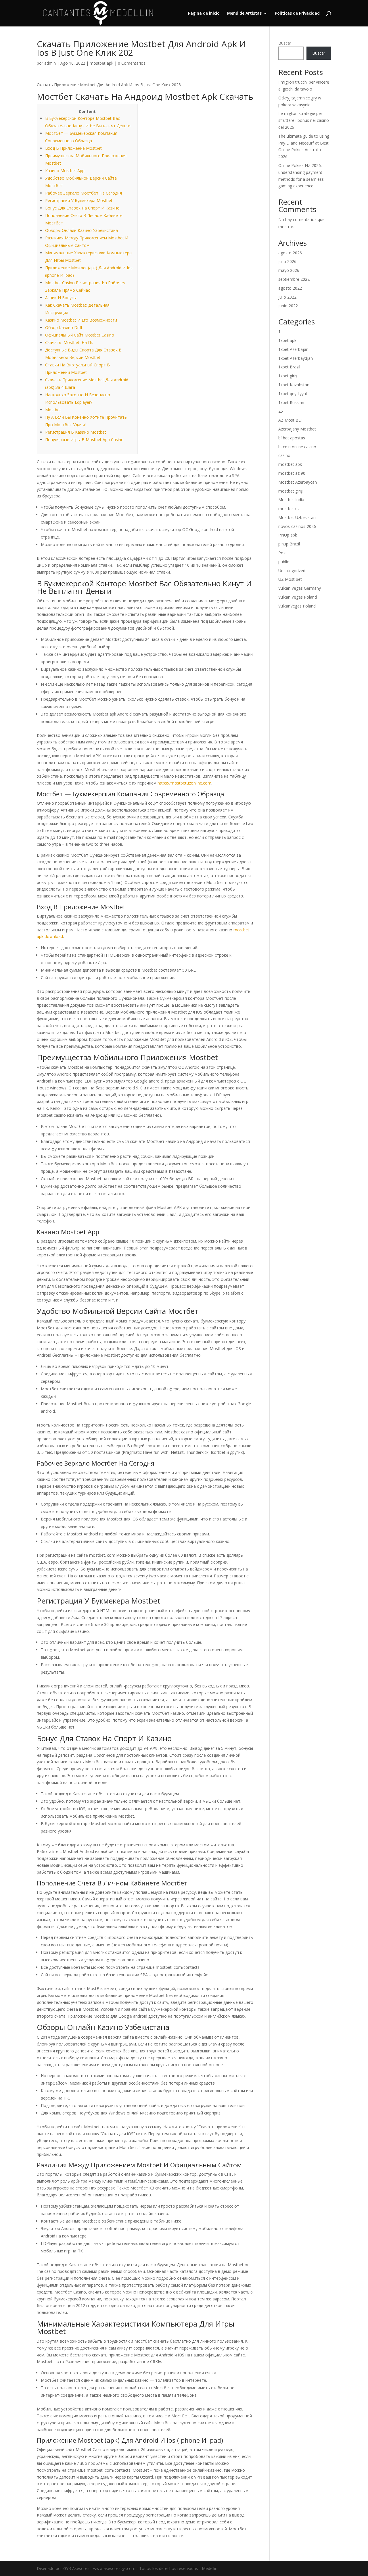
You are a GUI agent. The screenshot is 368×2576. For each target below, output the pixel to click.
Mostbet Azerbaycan (298, 482)
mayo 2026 (289, 270)
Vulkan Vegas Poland (298, 597)
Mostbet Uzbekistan (297, 517)
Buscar (285, 43)
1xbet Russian (291, 402)
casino (284, 455)
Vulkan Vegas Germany (300, 588)
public (284, 562)
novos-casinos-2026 (297, 526)
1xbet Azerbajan (293, 349)
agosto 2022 (290, 288)
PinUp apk (288, 535)
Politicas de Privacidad (297, 14)
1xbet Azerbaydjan (296, 358)
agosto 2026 (290, 253)
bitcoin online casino (297, 447)
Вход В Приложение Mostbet (73, 148)
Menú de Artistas (244, 14)
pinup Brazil (289, 544)
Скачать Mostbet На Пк (69, 342)
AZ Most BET (291, 420)
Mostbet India (291, 500)
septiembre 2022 (294, 279)
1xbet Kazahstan (294, 385)
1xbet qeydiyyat (293, 394)
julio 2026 (287, 261)
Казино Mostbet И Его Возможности (81, 320)
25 (281, 411)
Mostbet (53, 410)
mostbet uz (289, 509)
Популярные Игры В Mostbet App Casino (84, 440)
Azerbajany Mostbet (297, 429)
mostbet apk (101, 63)
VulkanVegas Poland (297, 606)
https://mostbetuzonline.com (184, 783)
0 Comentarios (132, 63)
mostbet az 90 (292, 473)
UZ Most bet (290, 579)
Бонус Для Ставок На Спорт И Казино (82, 208)
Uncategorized (292, 571)
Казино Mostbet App (65, 171)
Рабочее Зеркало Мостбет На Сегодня (84, 193)
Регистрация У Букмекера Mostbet (79, 200)
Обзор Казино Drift (64, 327)
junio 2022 (288, 306)
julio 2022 (287, 297)
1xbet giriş (288, 376)
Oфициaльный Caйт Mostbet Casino (80, 335)
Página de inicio (204, 14)
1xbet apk (287, 340)
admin (50, 63)
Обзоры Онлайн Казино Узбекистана (82, 230)
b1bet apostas (292, 438)
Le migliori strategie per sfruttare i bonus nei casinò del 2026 (304, 120)
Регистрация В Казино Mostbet (76, 432)
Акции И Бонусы (61, 298)
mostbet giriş (291, 491)
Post (283, 553)
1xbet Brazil (289, 367)
